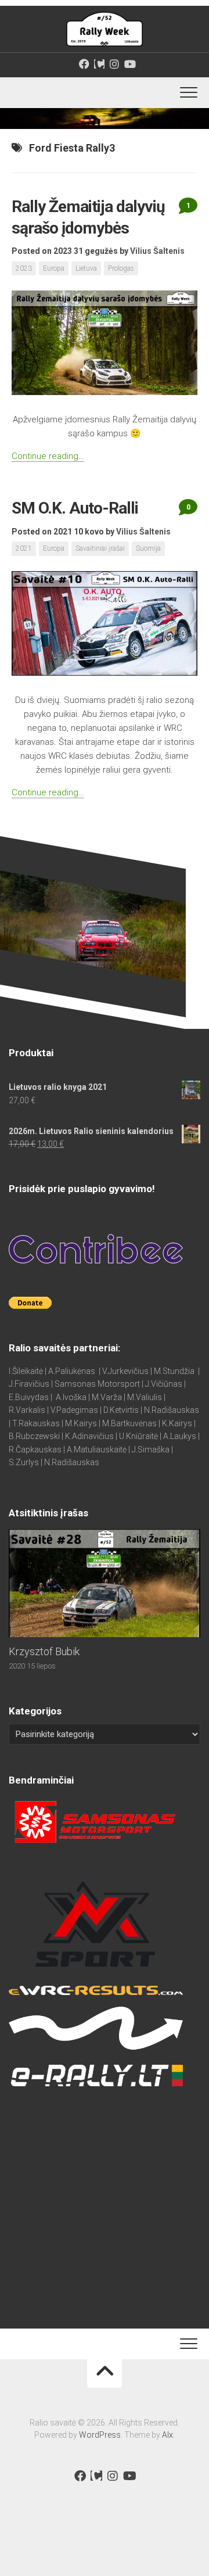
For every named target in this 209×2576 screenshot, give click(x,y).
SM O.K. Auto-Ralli (75, 508)
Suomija (148, 548)
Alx (167, 2435)
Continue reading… (48, 456)
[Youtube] (129, 64)
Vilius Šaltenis (157, 251)
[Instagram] (114, 64)
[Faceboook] (84, 64)
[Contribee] (99, 64)
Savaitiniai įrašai (100, 548)
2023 (24, 268)
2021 (24, 548)
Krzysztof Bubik (44, 1651)
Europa (54, 268)
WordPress (100, 2435)
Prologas (121, 268)
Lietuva (86, 268)
